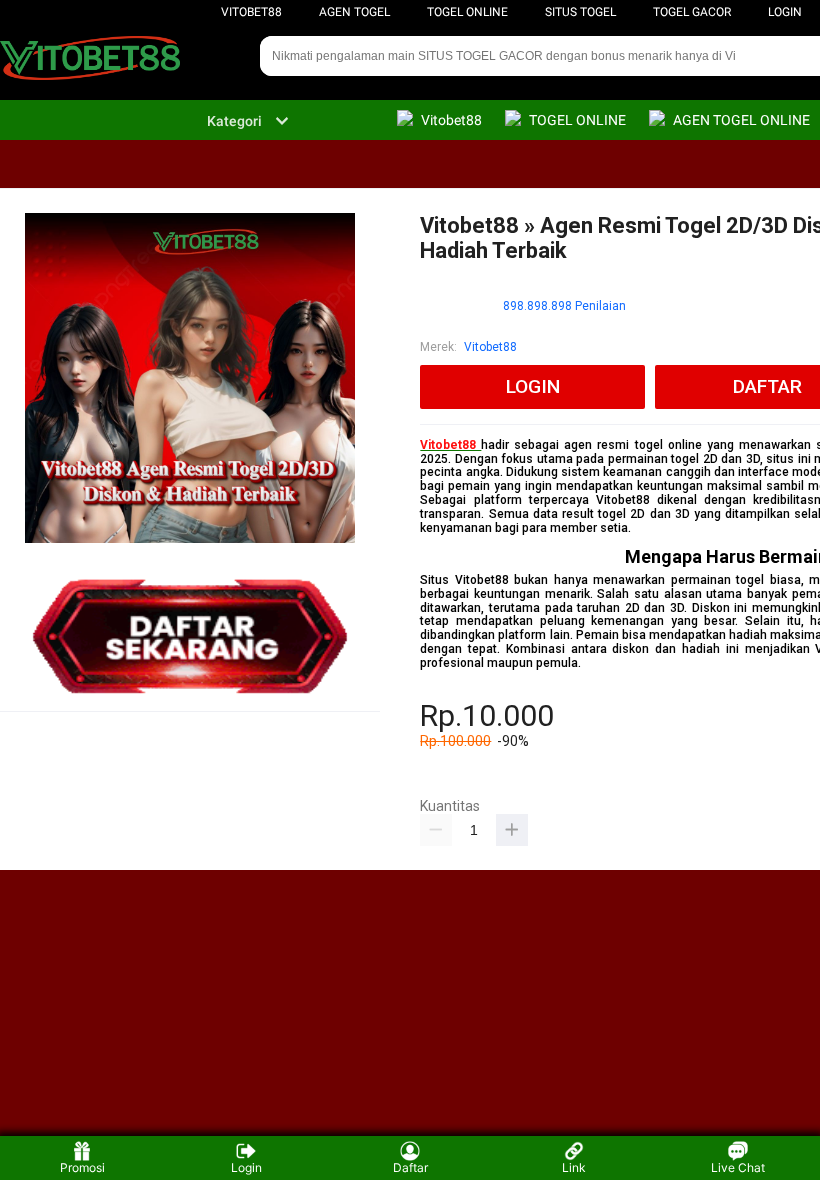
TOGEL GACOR (692, 12)
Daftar (410, 1167)
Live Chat (738, 1167)
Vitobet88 (251, 12)
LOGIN (785, 12)
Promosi (82, 1167)
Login (246, 1167)
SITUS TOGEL (580, 12)
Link (574, 1167)
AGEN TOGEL (354, 12)
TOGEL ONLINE (467, 12)
